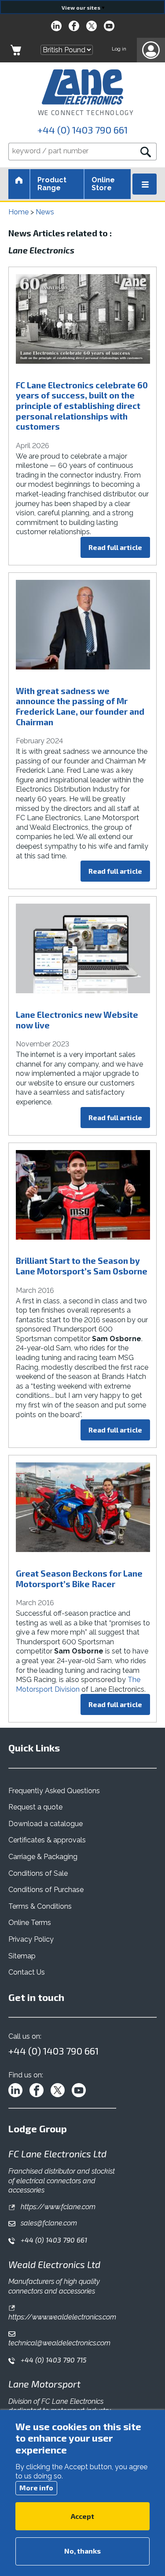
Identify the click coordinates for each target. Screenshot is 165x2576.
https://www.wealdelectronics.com (62, 2317)
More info (36, 2487)
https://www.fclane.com (57, 2207)
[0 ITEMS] (16, 50)
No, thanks (82, 2551)
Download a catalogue (46, 1824)
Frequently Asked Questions (54, 1791)
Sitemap (22, 1956)
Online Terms (30, 1923)
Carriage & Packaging (43, 1857)
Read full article (115, 547)
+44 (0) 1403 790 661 (82, 130)
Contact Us (27, 1972)
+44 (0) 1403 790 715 (53, 2360)
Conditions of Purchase (46, 1890)
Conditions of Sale (38, 1873)
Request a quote (35, 1807)
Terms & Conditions (40, 1906)
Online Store (103, 184)
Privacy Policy (31, 1939)
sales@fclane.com (48, 2223)
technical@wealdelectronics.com (59, 2343)
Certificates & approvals (47, 1840)
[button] (151, 50)
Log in (119, 49)
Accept (82, 2516)
